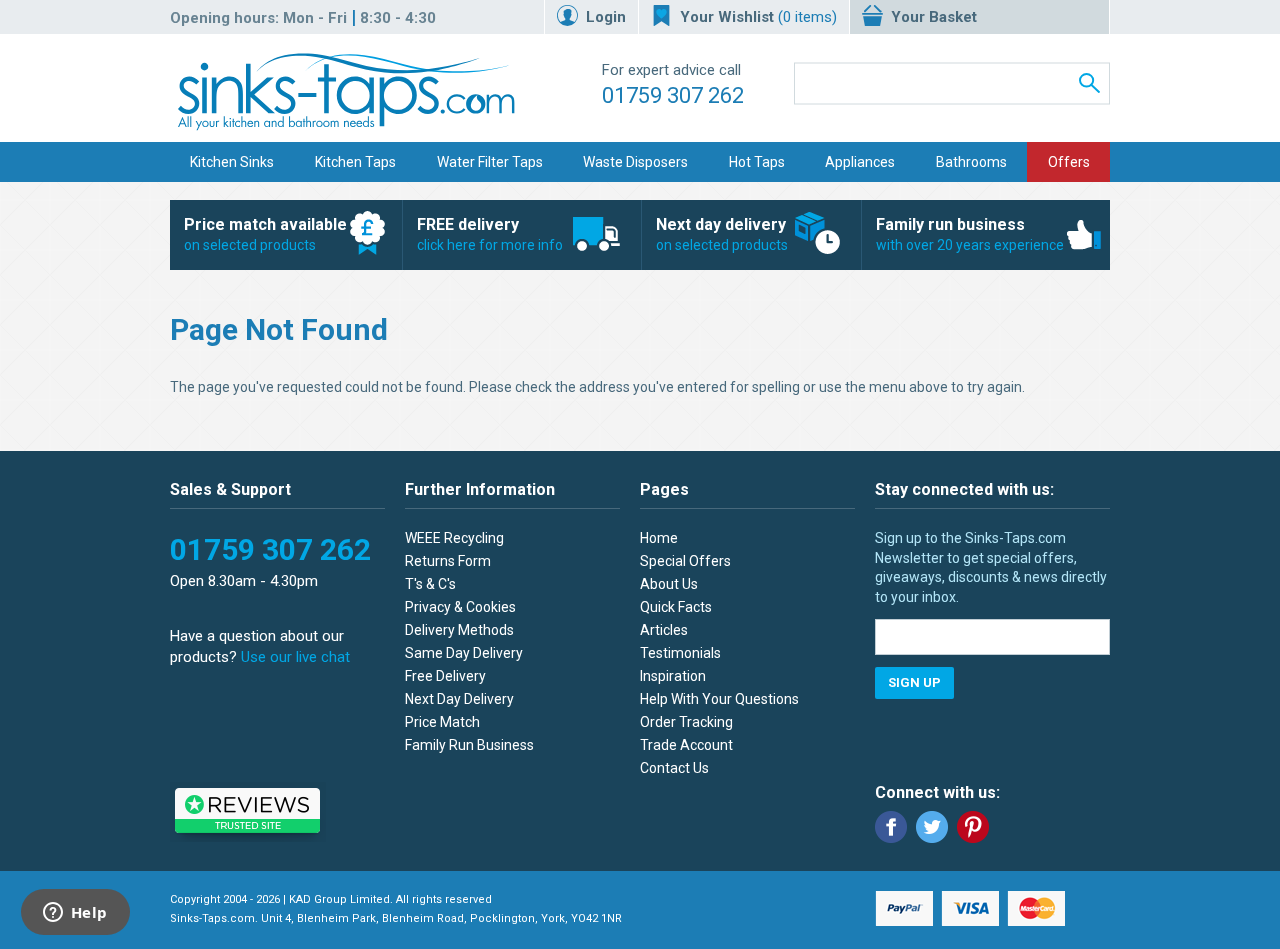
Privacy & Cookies (460, 607)
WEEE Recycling (454, 538)
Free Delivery (445, 676)
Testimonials (680, 653)
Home (659, 538)
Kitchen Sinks (232, 162)
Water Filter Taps (490, 162)
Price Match (442, 722)
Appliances (860, 162)
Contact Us (674, 768)
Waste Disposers (635, 162)
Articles (664, 630)
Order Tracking (686, 722)
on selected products (265, 234)
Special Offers (685, 561)
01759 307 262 (673, 95)
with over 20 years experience (970, 234)
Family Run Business (469, 745)
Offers (1069, 162)
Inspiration (673, 676)
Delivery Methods (459, 630)
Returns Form (448, 561)
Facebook (891, 827)
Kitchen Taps (355, 162)
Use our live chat (295, 657)
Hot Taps (757, 162)
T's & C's (430, 584)
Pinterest (973, 827)
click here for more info (490, 234)
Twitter (932, 827)
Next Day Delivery (459, 699)
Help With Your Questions (719, 699)
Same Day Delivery (464, 653)
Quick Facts (676, 607)
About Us (669, 584)
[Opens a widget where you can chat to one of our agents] (75, 914)
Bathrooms (971, 162)
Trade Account (686, 745)
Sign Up (914, 682)
